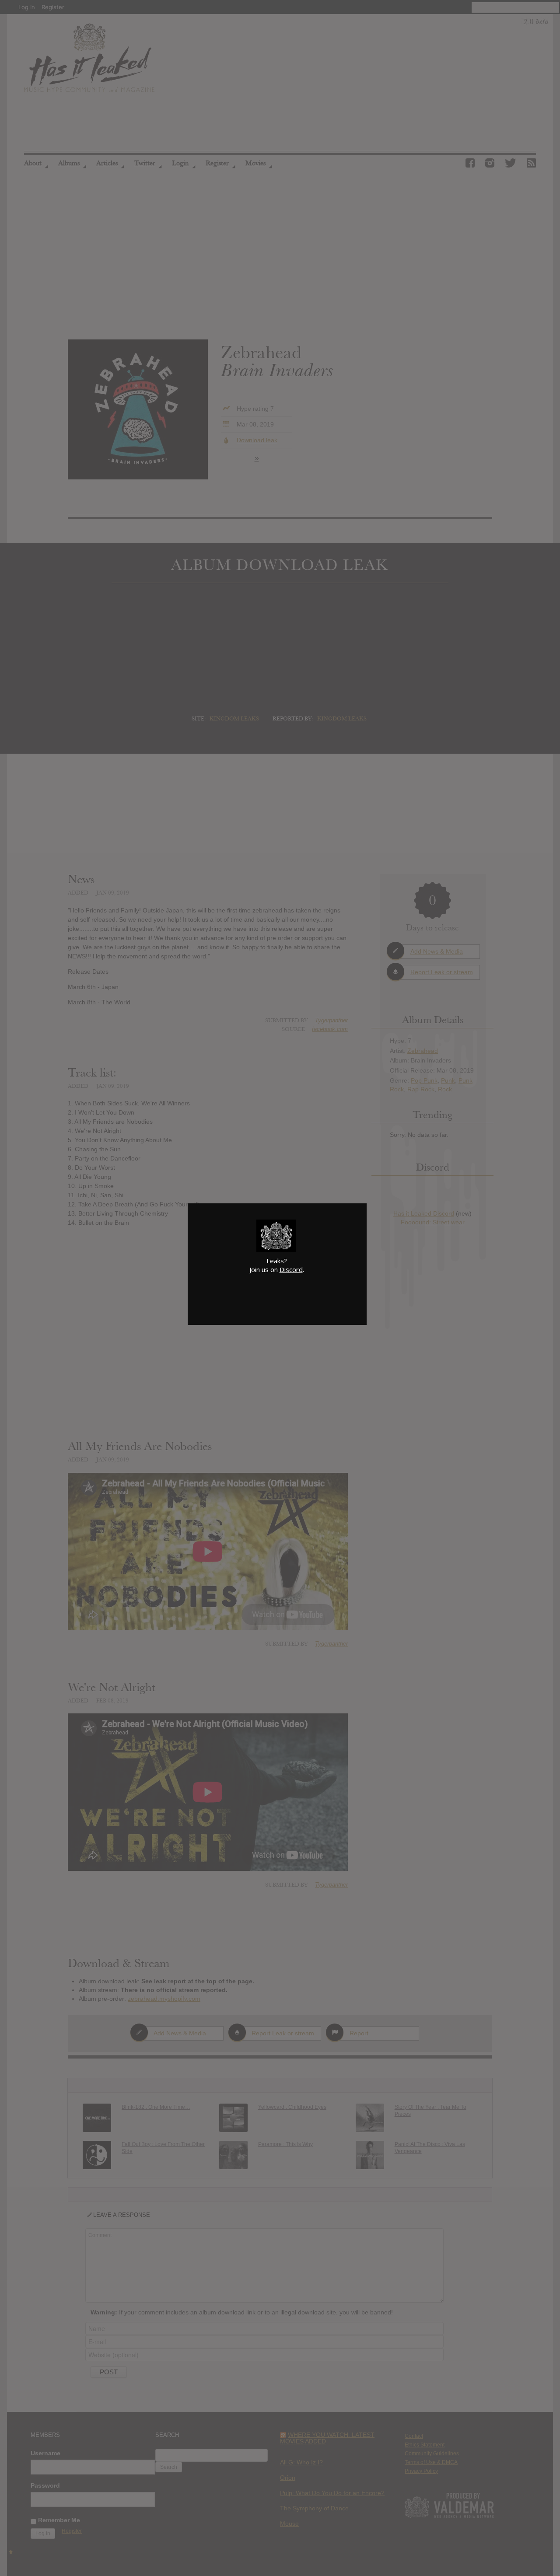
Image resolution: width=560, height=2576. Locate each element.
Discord (291, 1269)
